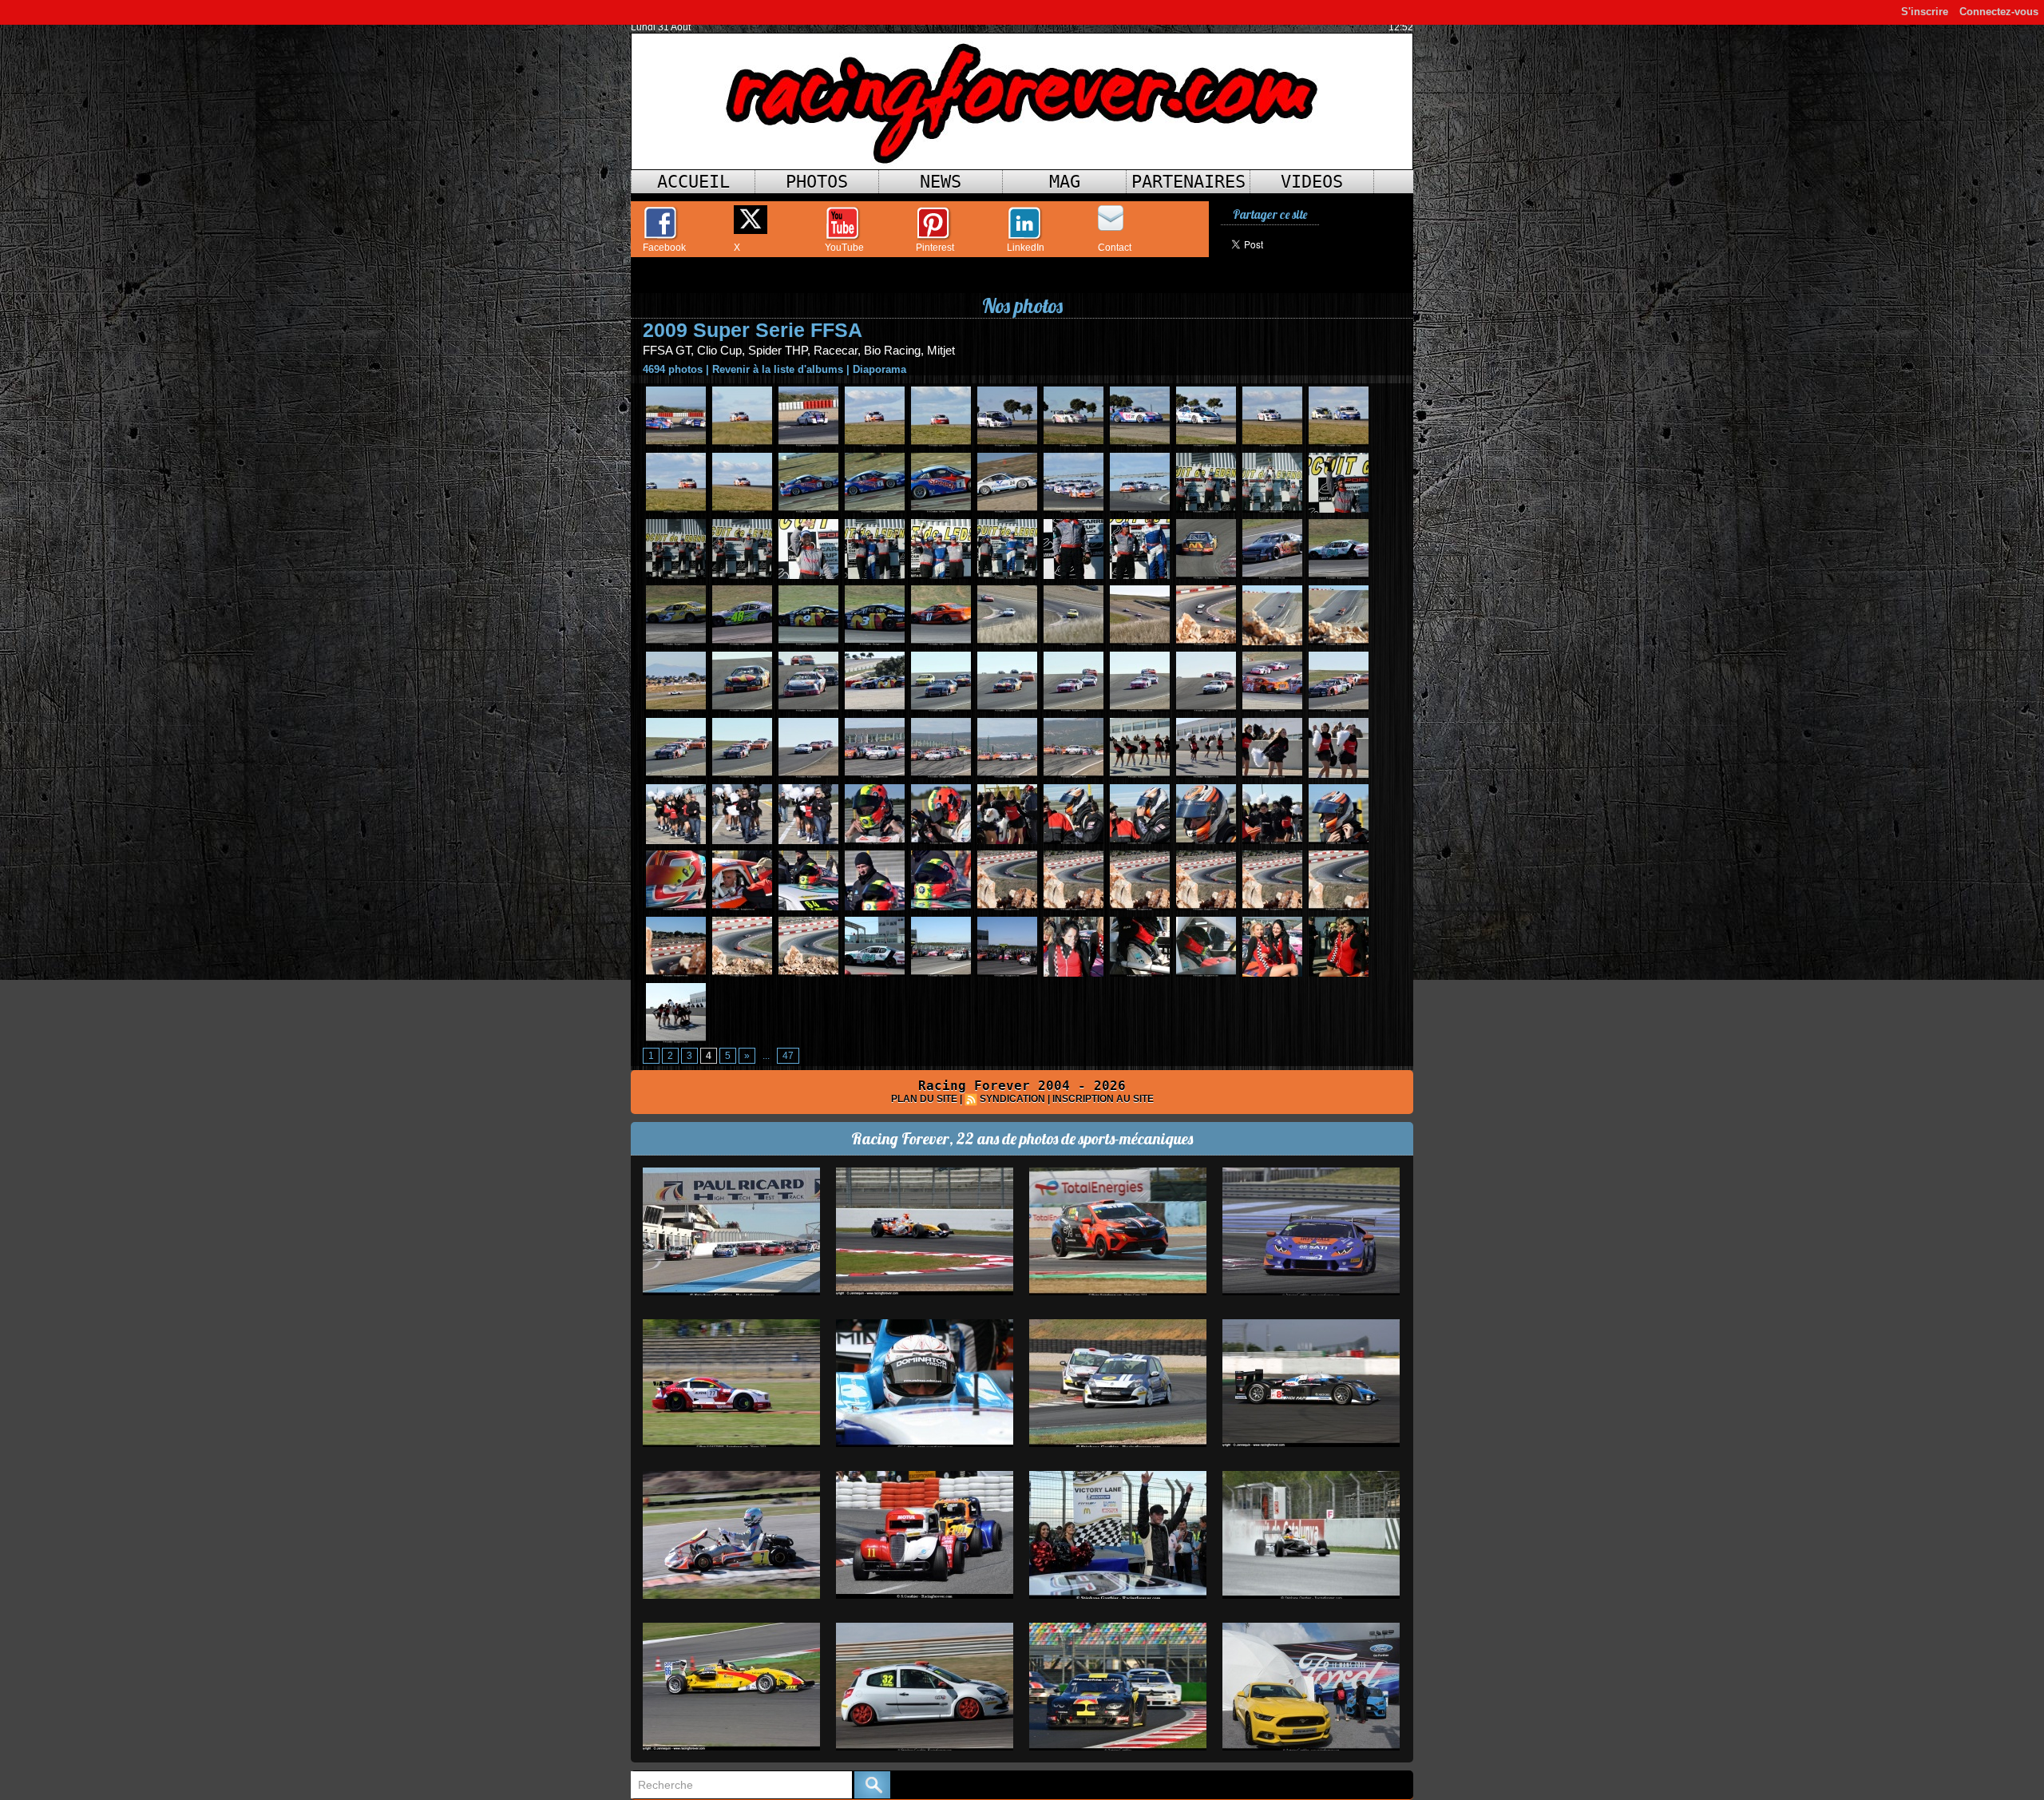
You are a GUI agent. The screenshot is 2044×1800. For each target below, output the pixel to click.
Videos (1312, 182)
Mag (1065, 182)
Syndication (1012, 1099)
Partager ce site (1270, 214)
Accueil (693, 182)
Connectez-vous (1999, 12)
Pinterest (935, 248)
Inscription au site (1103, 1099)
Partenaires (1188, 182)
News (941, 182)
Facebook (664, 248)
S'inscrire (1925, 12)
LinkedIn (1026, 248)
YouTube (844, 248)
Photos (817, 182)
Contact (1115, 248)
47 (788, 1056)
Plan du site (924, 1099)
